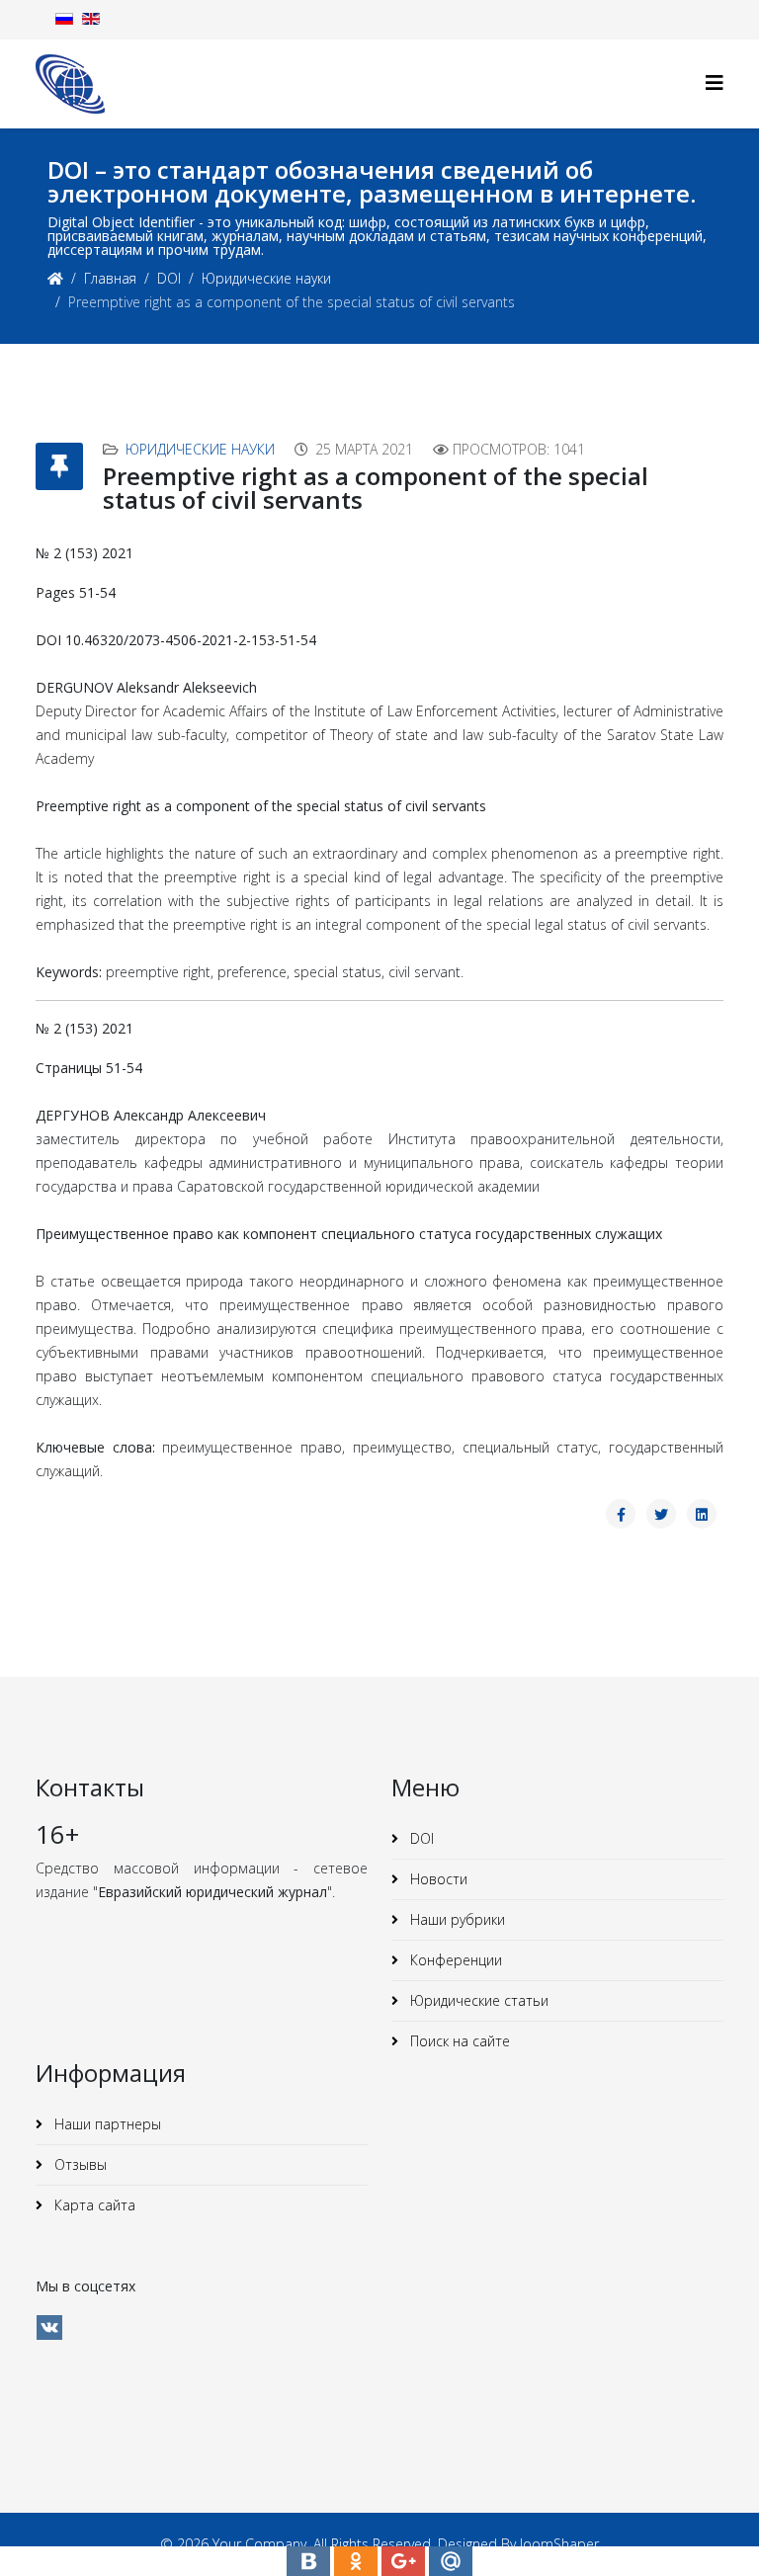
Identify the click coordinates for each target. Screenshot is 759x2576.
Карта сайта (93, 2205)
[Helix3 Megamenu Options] (715, 83)
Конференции (454, 1960)
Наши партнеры (106, 2124)
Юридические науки (266, 278)
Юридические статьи (477, 2000)
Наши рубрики (456, 1919)
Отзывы (79, 2164)
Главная (110, 278)
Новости (437, 1879)
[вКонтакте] (49, 2327)
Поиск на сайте (458, 2041)
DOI (169, 278)
